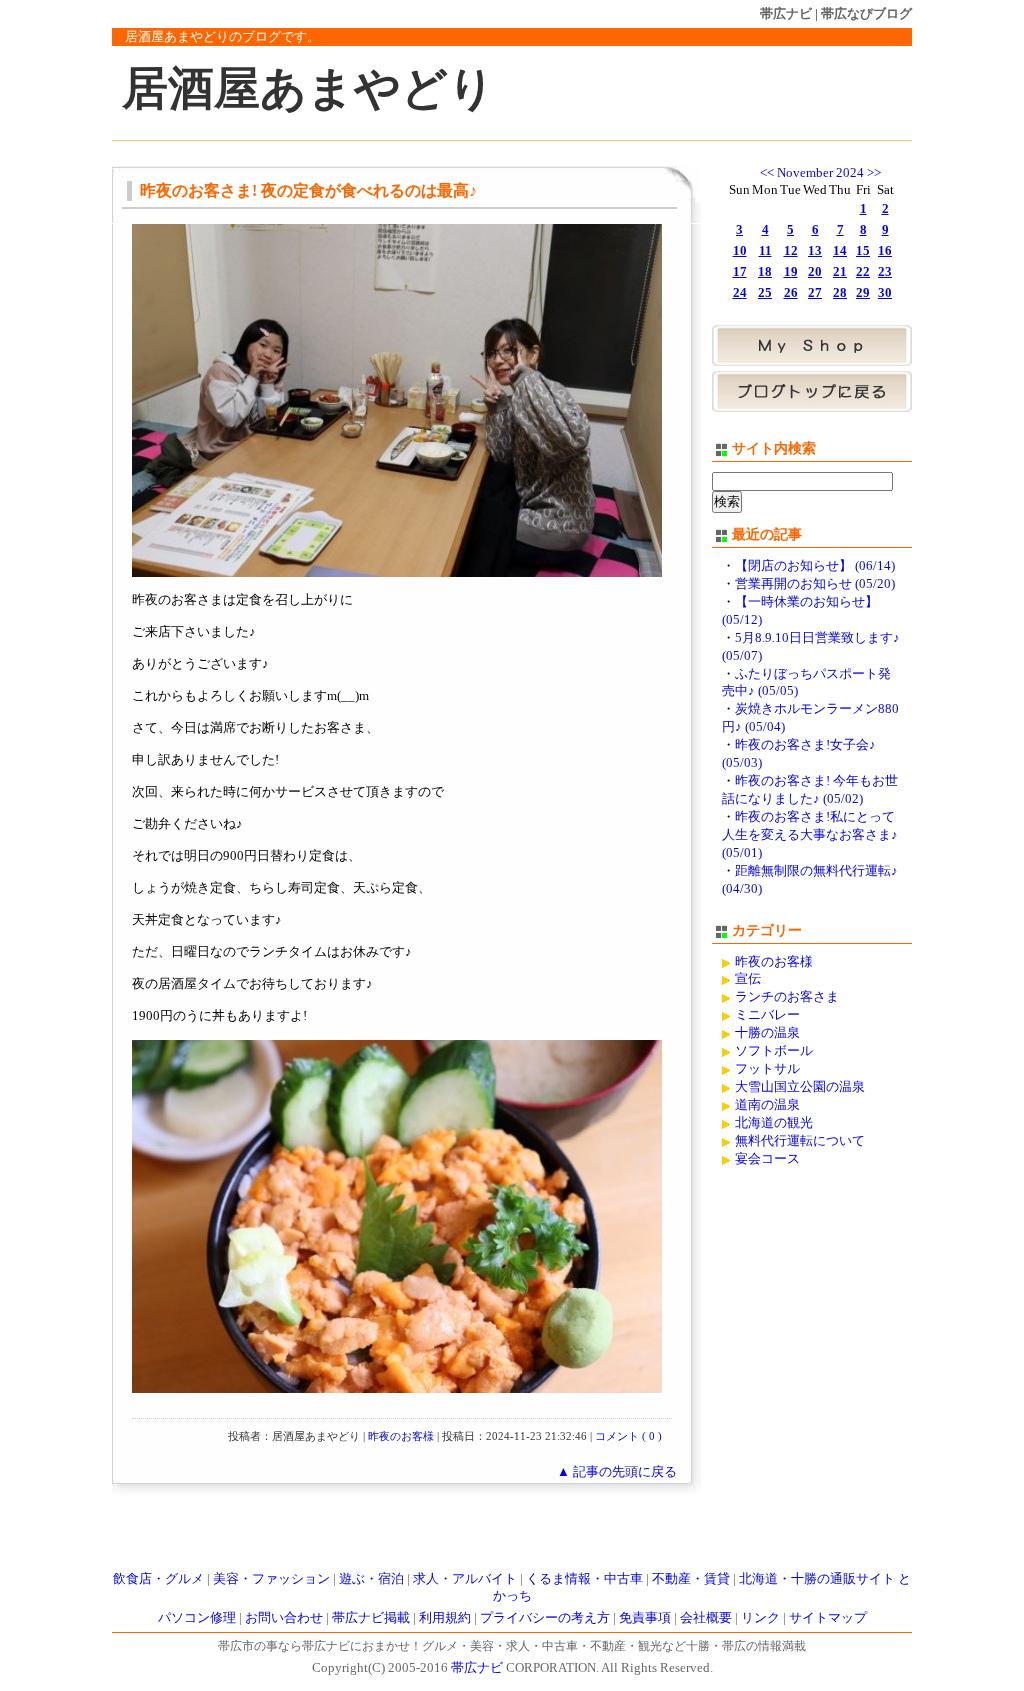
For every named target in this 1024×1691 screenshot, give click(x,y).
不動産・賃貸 (691, 1579)
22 (863, 272)
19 (791, 272)
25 (765, 293)
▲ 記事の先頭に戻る (617, 1472)
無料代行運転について (800, 1141)
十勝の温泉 (767, 1033)
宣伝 (748, 979)
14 (840, 251)
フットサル (767, 1069)
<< (767, 173)
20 (815, 272)
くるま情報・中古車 (584, 1579)
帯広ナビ (786, 13)
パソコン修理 (197, 1618)
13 (815, 251)
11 (765, 251)
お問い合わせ (284, 1618)
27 (815, 293)
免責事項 (645, 1618)
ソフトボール (774, 1051)
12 (791, 251)
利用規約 (445, 1618)
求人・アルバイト (465, 1579)
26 (791, 293)
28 (840, 293)
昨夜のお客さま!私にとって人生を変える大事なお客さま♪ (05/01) (810, 835)
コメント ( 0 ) (628, 1436)
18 (765, 272)
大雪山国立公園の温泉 (800, 1087)
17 (740, 272)
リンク (760, 1618)
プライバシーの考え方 (545, 1618)
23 (885, 272)
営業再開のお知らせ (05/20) (815, 584)
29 (863, 293)
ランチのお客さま (787, 997)
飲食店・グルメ (158, 1579)
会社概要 (706, 1618)
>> (874, 173)
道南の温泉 (767, 1105)
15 (863, 251)
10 (740, 251)
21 (840, 272)
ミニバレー (767, 1015)
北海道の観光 (774, 1123)
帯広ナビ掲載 (371, 1618)
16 (885, 251)
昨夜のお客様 (401, 1436)
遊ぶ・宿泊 (371, 1579)
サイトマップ (828, 1618)
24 (740, 293)
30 (885, 293)
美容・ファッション (271, 1579)
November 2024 (820, 173)
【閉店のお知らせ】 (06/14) (815, 566)
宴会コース (767, 1159)
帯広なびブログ (866, 13)
